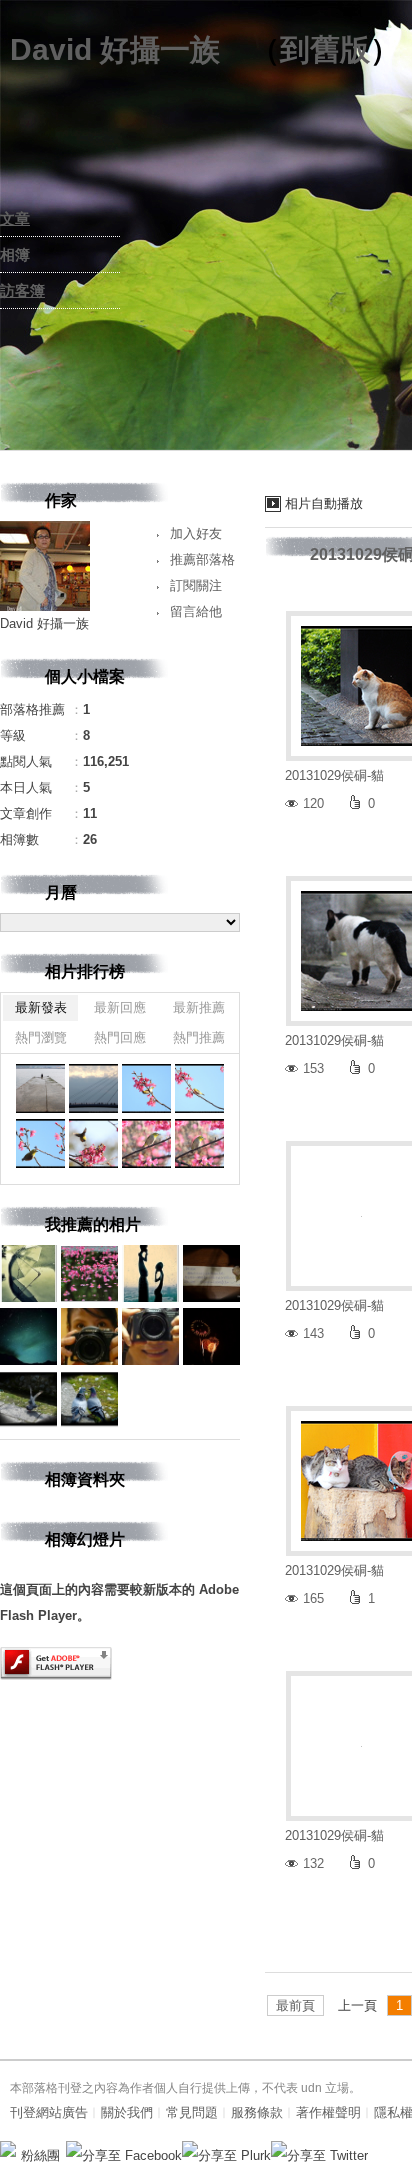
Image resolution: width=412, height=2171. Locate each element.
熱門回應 (120, 1037)
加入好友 (196, 533)
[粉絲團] (8, 2149)
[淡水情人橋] (93, 1088)
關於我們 (127, 2112)
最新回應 (120, 1007)
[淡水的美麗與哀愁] (146, 1088)
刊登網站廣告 (49, 2112)
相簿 (15, 254)
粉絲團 (40, 2155)
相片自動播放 (324, 503)
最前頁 (295, 2005)
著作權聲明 (328, 2112)
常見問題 (192, 2112)
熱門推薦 (199, 1037)
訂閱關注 (196, 585)
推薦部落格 (202, 559)
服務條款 (257, 2112)
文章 (15, 218)
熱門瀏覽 (41, 1037)
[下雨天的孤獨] (40, 1088)
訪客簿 (22, 290)
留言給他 (196, 611)
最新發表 (41, 1007)
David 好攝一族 (115, 49)
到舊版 (325, 49)
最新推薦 (199, 1007)
